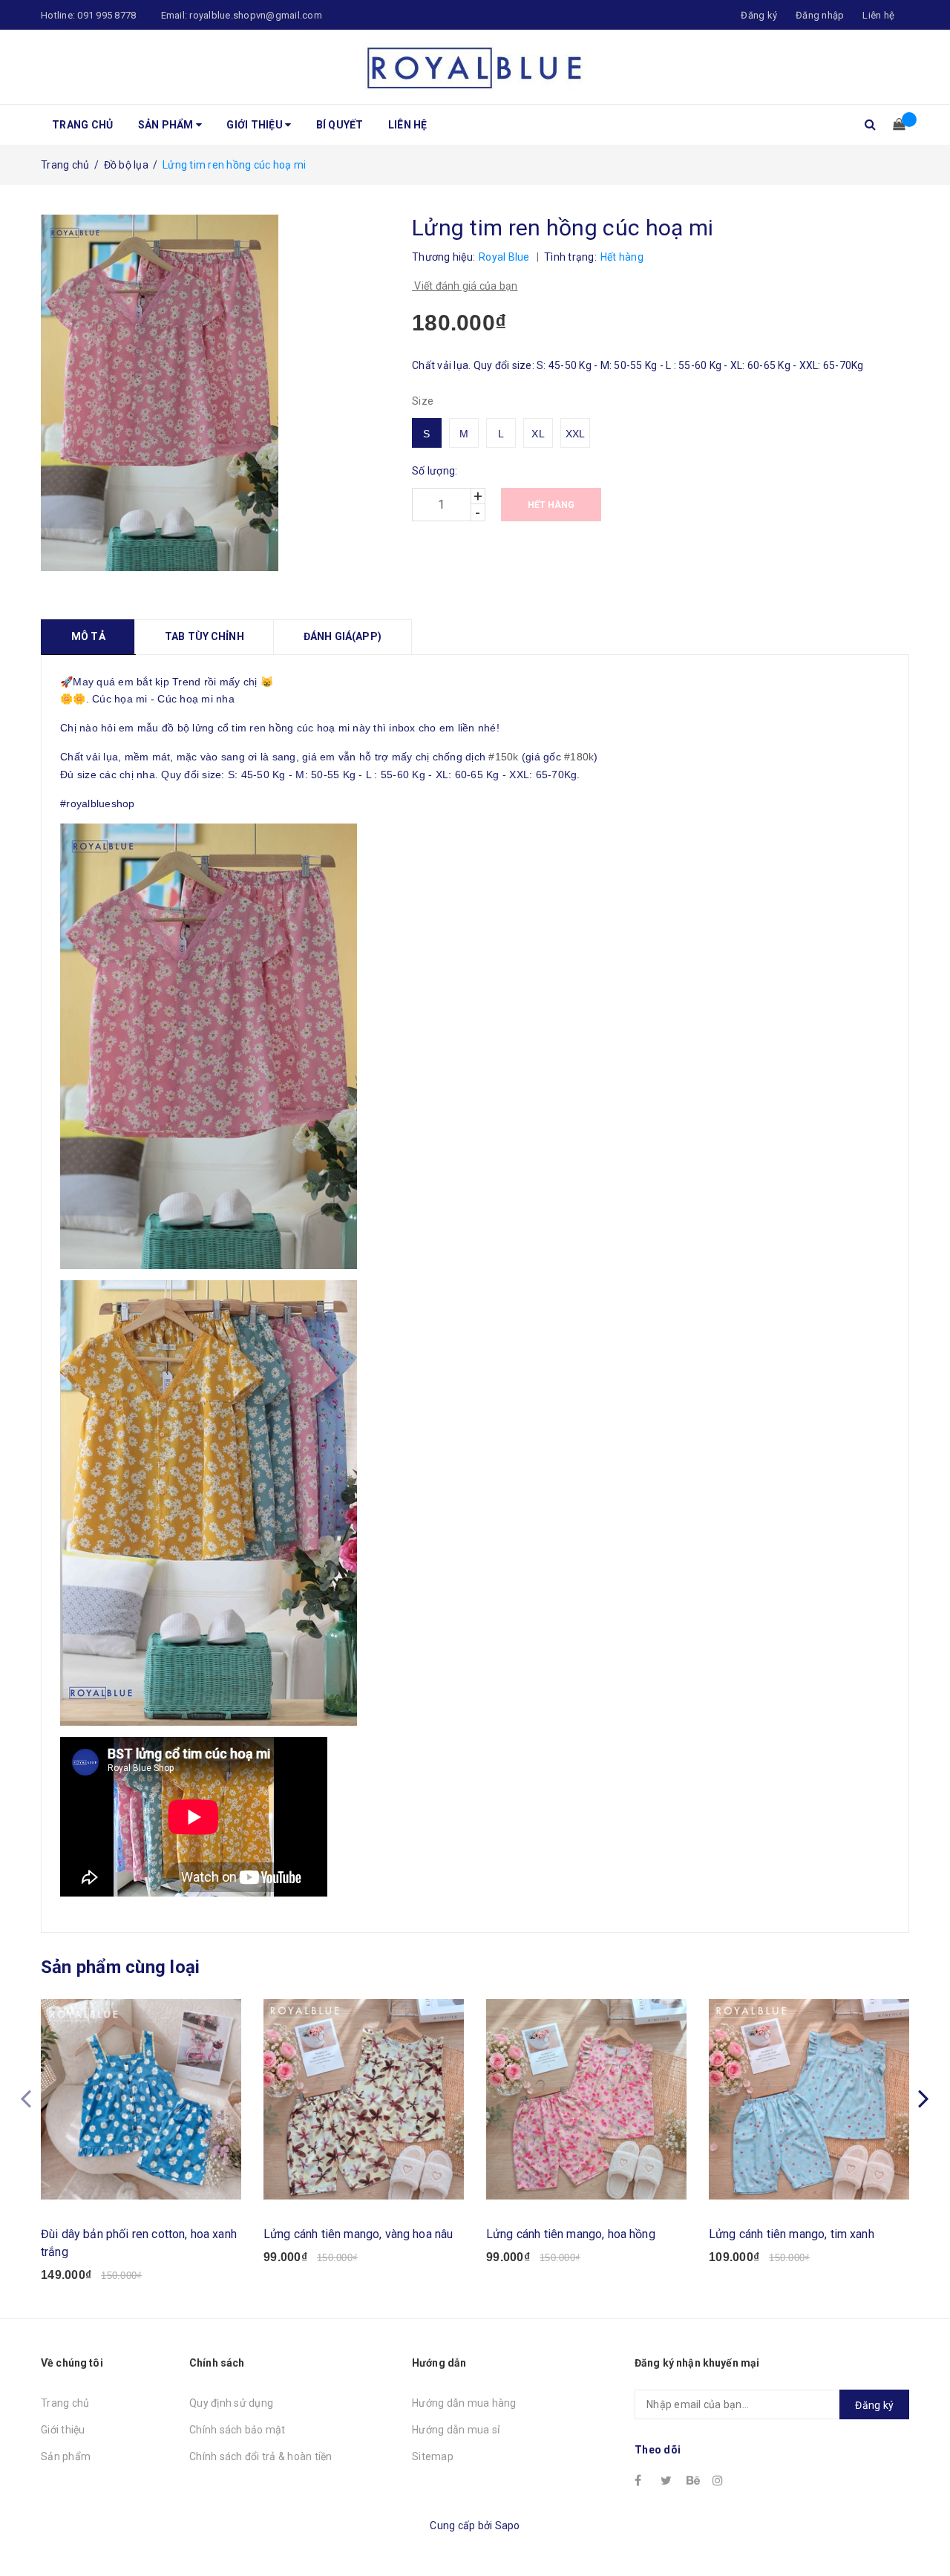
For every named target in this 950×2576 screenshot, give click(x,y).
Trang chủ (82, 125)
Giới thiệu (256, 125)
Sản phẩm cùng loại (120, 1967)
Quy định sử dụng (231, 2403)
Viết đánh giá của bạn (465, 286)
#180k (579, 757)
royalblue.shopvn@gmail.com (256, 15)
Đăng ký (874, 2405)
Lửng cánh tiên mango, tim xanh (792, 2234)
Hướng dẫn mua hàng (464, 2403)
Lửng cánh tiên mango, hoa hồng (571, 2234)
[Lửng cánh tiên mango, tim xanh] (809, 2099)
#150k (503, 757)
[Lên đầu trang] (924, 2531)
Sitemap (433, 2456)
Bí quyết (340, 125)
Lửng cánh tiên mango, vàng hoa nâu (358, 2234)
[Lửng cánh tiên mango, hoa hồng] (586, 2099)
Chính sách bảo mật (237, 2430)
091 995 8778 (107, 15)
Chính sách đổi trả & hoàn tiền (261, 2456)
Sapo (508, 2526)
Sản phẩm (167, 125)
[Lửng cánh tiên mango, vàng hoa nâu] (364, 2099)
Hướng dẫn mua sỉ (456, 2430)
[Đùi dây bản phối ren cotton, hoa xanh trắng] (141, 2099)
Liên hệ (878, 15)
